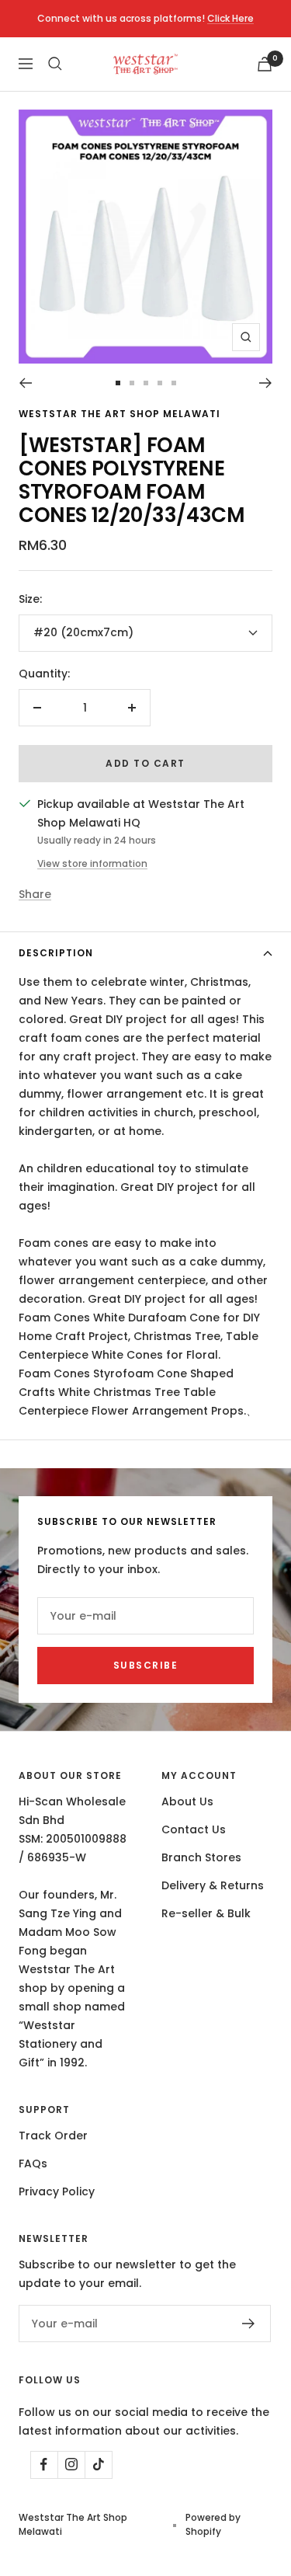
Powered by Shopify (213, 2524)
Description (56, 953)
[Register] (249, 2324)
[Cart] (265, 64)
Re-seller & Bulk (206, 1913)
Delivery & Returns (213, 1885)
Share (35, 894)
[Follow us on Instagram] (71, 2465)
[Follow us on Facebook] (44, 2465)
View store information (92, 863)
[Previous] (25, 383)
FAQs (33, 2163)
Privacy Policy (57, 2191)
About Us (187, 1801)
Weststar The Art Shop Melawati (120, 414)
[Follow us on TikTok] (98, 2465)
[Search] (55, 64)
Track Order (53, 2136)
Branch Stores (201, 1857)
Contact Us (194, 1829)
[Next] (266, 383)
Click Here (230, 18)
